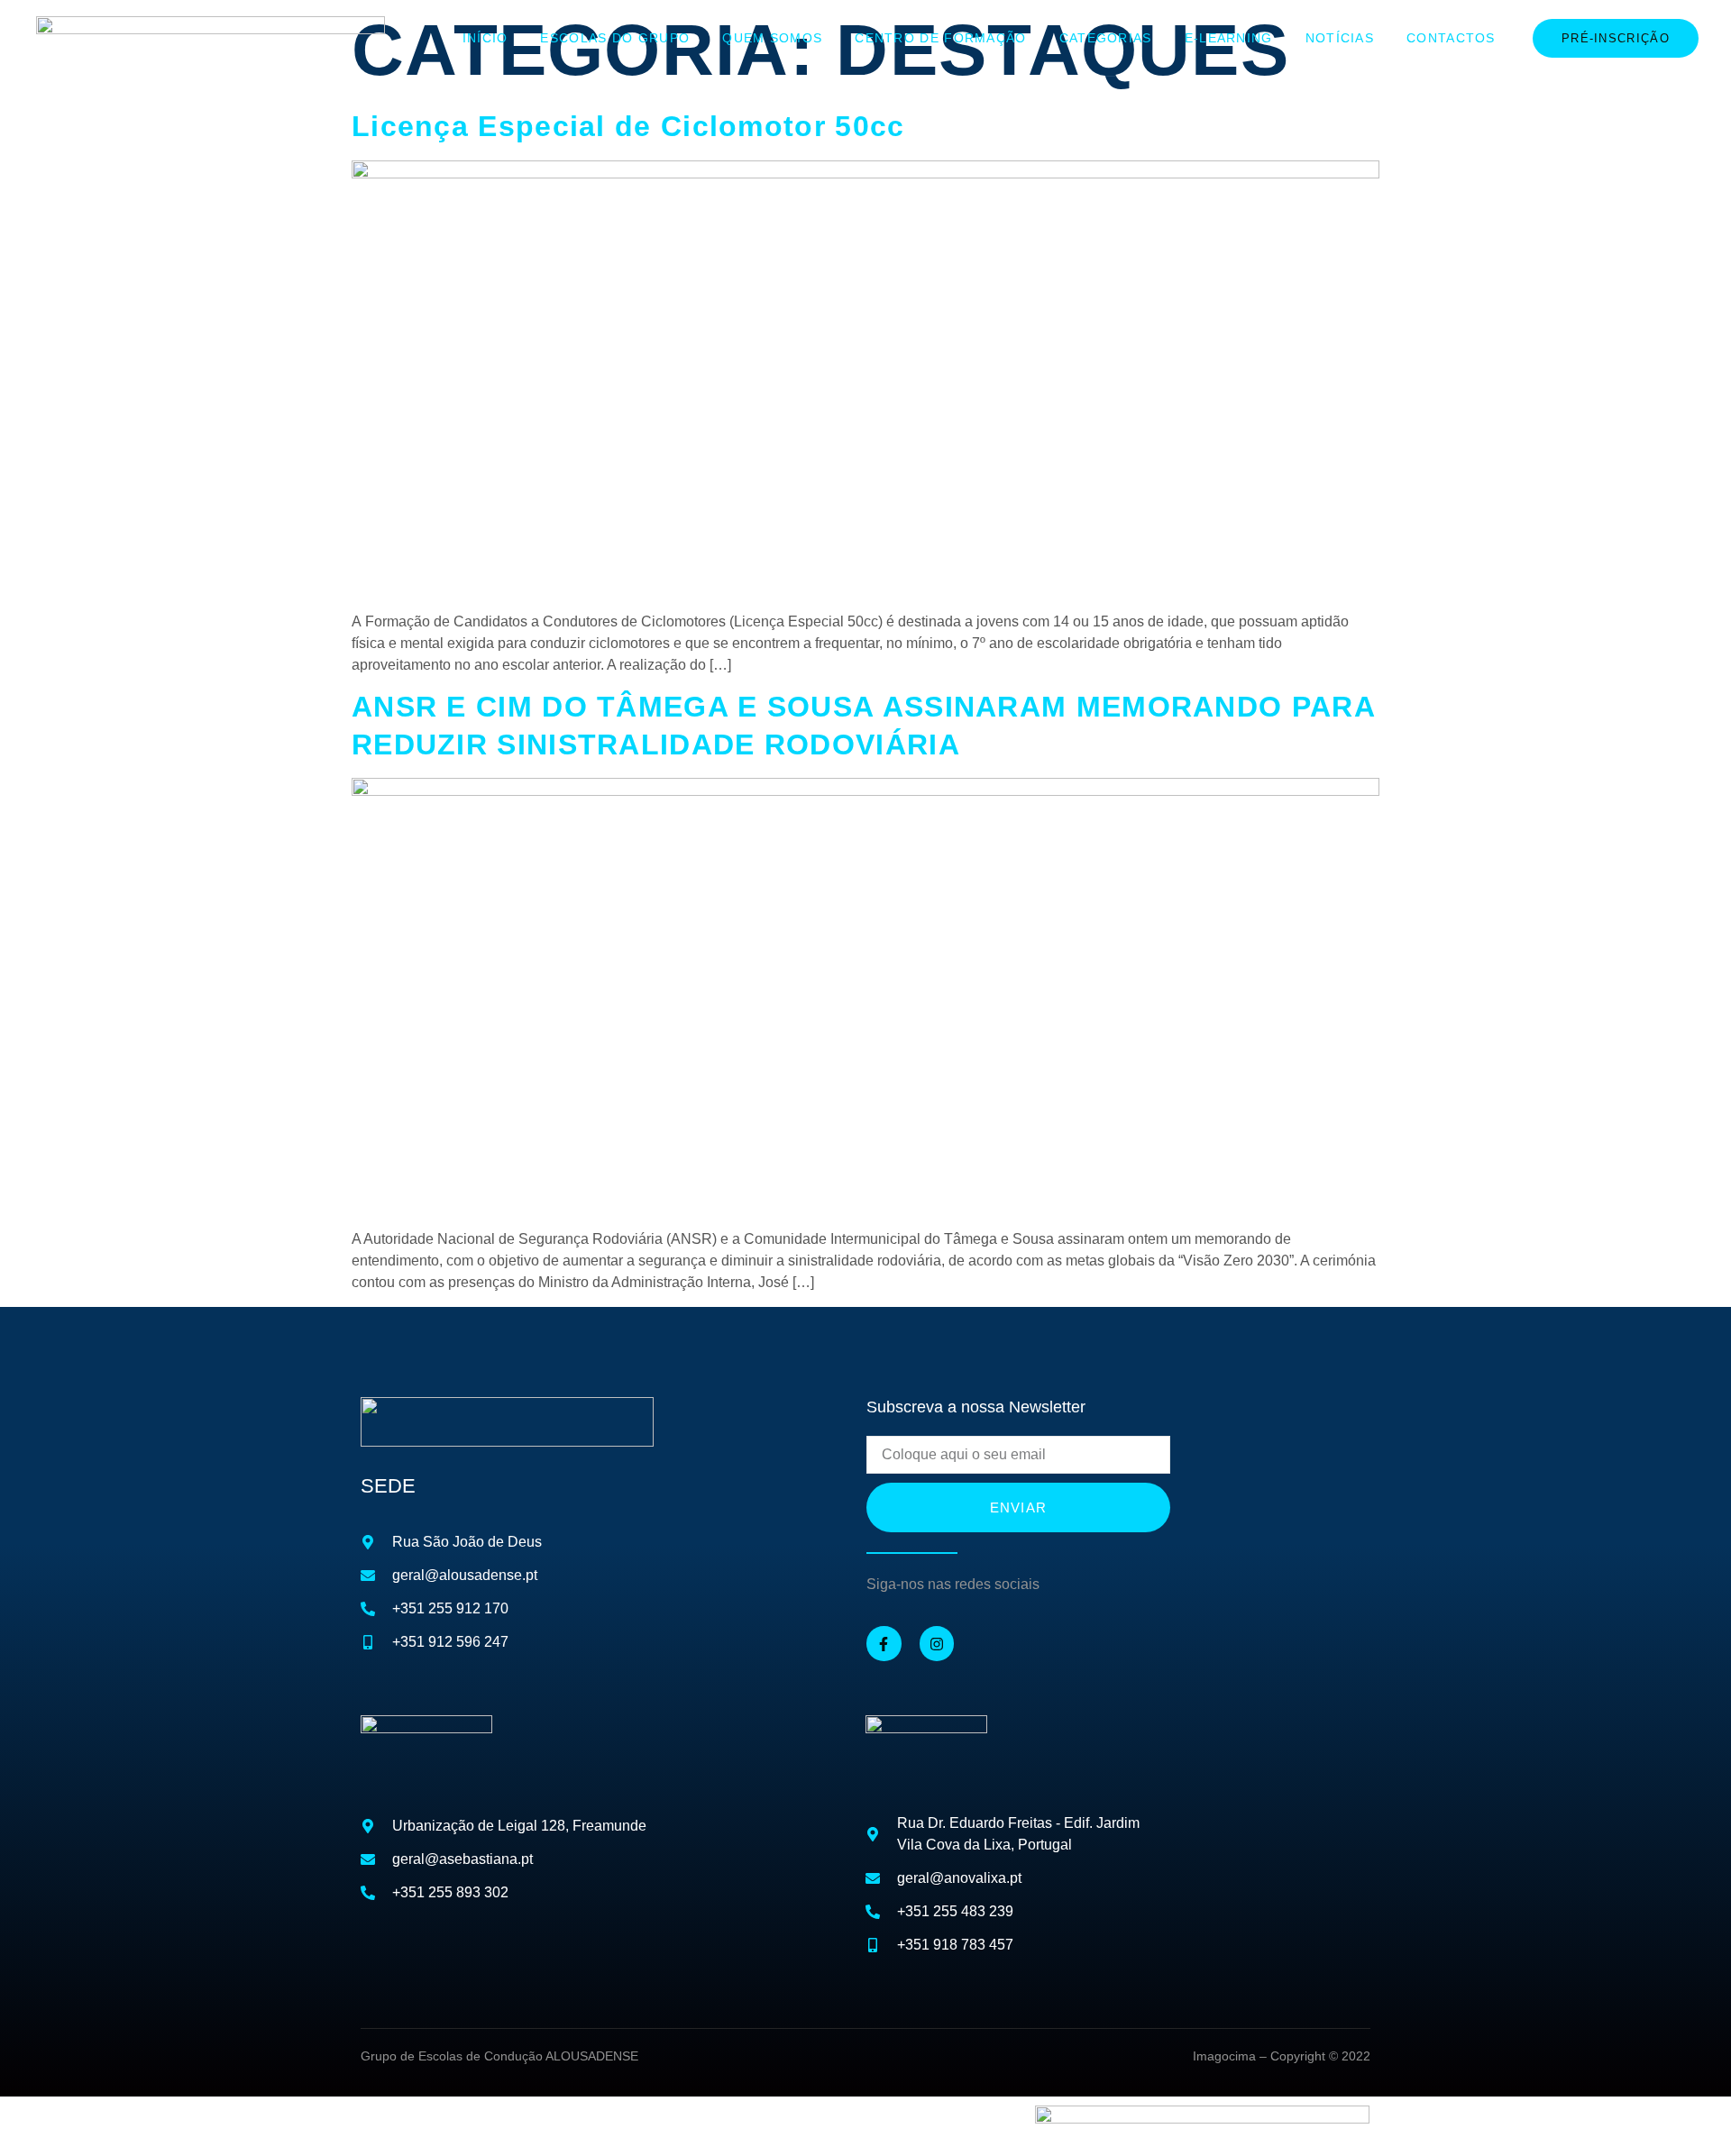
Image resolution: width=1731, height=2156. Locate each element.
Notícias (1340, 38)
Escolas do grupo (615, 38)
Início (485, 38)
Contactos (1451, 38)
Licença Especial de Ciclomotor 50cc (628, 126)
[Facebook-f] (884, 1643)
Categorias (1106, 38)
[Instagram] (937, 1643)
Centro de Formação (940, 38)
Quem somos (772, 38)
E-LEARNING (1229, 38)
